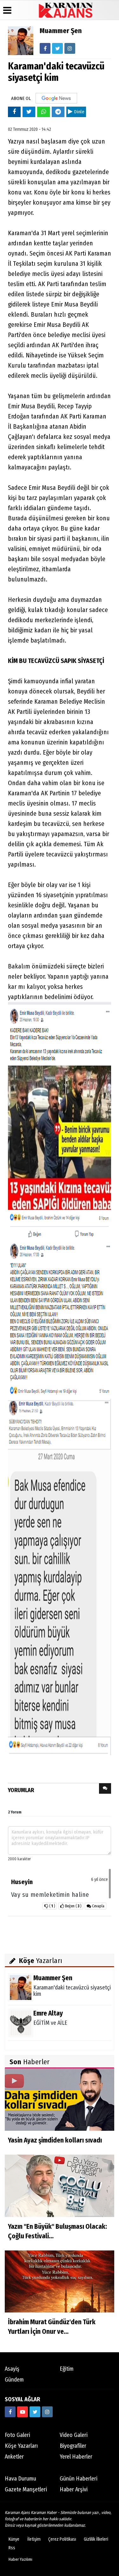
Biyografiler (73, 2446)
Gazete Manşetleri (26, 2489)
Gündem (14, 2380)
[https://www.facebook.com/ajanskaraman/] (10, 2412)
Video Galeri (74, 2435)
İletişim (34, 2539)
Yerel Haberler (76, 2457)
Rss (12, 2548)
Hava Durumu (20, 2479)
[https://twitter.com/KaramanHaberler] (35, 2412)
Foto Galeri (17, 2435)
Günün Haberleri (79, 2479)
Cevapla (98, 1906)
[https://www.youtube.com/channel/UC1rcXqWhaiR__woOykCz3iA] (23, 2412)
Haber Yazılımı (20, 2559)
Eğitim (67, 2369)
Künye (14, 2539)
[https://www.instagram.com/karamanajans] (47, 2412)
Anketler (14, 2457)
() (73, 1906)
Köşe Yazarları (21, 2446)
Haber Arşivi (74, 2489)
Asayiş (12, 2369)
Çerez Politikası (62, 2539)
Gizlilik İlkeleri (96, 2539)
